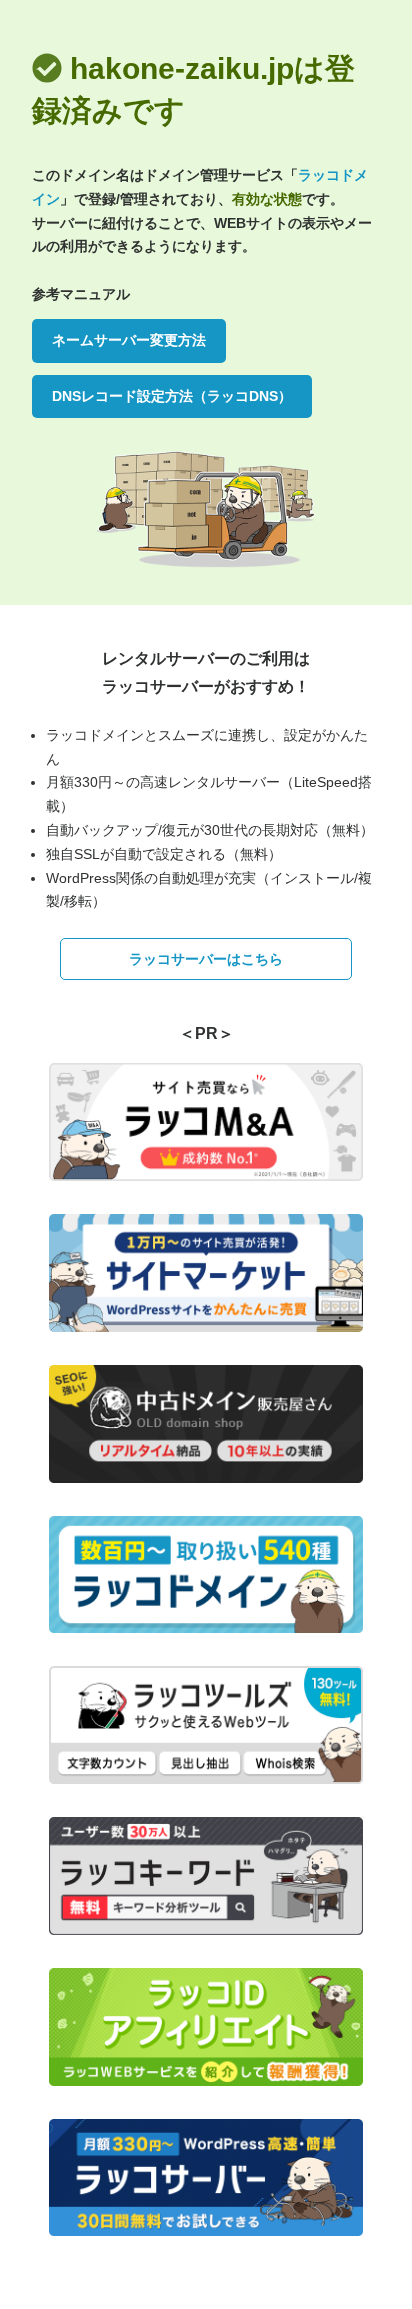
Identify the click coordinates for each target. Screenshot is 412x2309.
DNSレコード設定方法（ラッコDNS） (172, 396)
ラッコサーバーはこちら (206, 959)
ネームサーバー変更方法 (129, 340)
